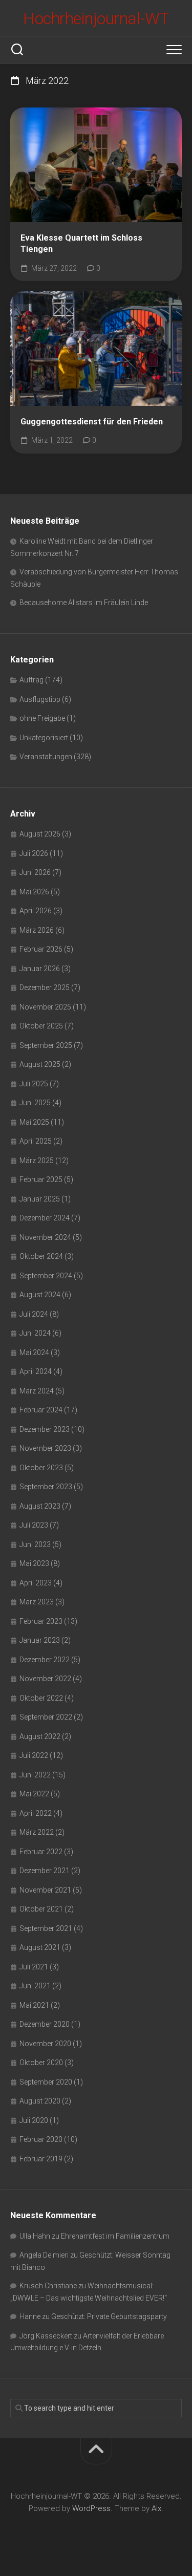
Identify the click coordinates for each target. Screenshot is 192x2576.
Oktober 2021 (41, 1909)
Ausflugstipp (40, 699)
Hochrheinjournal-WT (96, 18)
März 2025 (37, 1161)
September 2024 (46, 1276)
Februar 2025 (41, 1179)
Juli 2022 (34, 1755)
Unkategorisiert (44, 738)
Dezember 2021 (45, 1871)
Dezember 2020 (45, 2024)
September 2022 (46, 1717)
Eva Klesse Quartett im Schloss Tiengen (81, 244)
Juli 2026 (34, 853)
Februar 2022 (41, 1852)
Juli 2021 (34, 1967)
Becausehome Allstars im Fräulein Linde (84, 603)
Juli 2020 (34, 2120)
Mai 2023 (34, 1563)
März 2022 (37, 1832)
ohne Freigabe (42, 718)
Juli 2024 (34, 1314)
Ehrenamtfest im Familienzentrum (115, 2236)
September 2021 (46, 1928)
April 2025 (36, 1141)
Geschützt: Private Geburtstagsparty (109, 2316)
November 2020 (45, 2044)
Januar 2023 (40, 1640)
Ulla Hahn (35, 2236)
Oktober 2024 (41, 1256)
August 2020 (40, 2101)
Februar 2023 (41, 1621)
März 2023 (37, 1602)
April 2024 (36, 1371)
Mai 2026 (34, 892)
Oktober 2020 (41, 2063)
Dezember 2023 (45, 1429)
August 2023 (40, 1506)
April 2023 (36, 1583)
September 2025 (46, 1045)
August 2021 (40, 1947)
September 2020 (46, 2082)
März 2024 (37, 1391)
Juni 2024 (35, 1333)
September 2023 (46, 1487)
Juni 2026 (35, 872)
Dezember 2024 (45, 1218)
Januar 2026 (40, 969)
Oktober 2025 (41, 1026)
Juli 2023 (34, 1525)
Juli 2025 (34, 1084)
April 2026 (36, 911)
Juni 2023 (35, 1544)
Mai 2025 (34, 1122)
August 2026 (40, 834)
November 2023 (45, 1448)
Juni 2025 (35, 1103)
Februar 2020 (41, 2139)
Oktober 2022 (41, 1698)
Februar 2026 (41, 949)
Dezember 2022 (45, 1660)
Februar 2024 (41, 1410)
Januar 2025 (40, 1199)
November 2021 (45, 1890)
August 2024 (40, 1295)
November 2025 (45, 1007)
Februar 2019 (41, 2159)
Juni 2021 (35, 1986)
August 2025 (40, 1064)
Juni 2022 (35, 1775)
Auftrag (31, 680)
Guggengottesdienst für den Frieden (92, 422)
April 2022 (36, 1813)
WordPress (91, 2508)
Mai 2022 (34, 1794)
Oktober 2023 (41, 1468)
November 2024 (45, 1237)
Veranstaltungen (46, 757)
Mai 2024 (34, 1353)
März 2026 (37, 930)
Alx (156, 2508)
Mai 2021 (34, 2005)
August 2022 (40, 1736)
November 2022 (45, 1679)
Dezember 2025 (45, 988)
